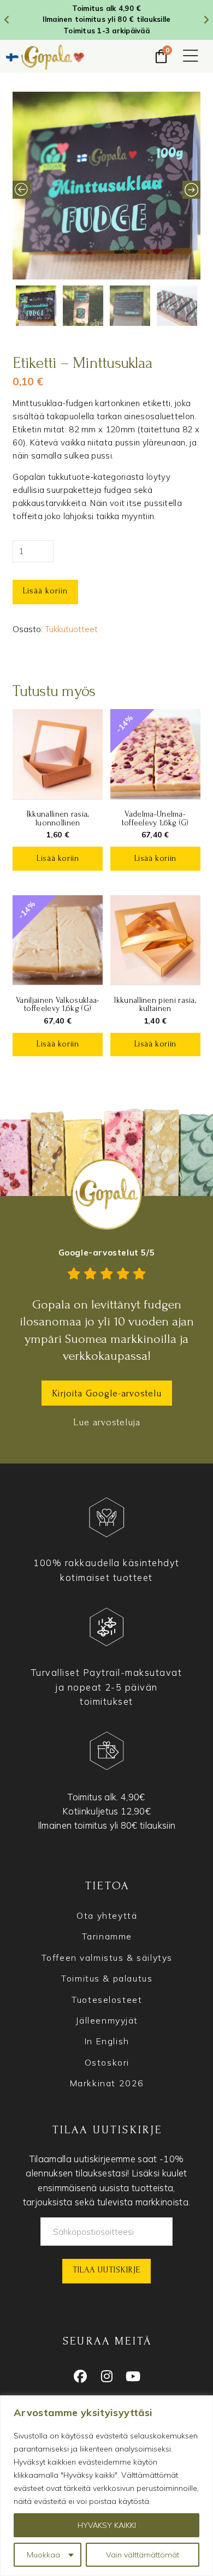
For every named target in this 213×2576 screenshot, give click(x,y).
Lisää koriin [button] (58, 858)
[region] (106, 2486)
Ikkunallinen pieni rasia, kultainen (155, 1004)
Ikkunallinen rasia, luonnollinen (58, 818)
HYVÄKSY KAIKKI (107, 2525)
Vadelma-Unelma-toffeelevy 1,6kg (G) (155, 818)
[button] (191, 57)
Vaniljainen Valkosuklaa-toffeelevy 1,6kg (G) (58, 1004)
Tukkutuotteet (71, 629)
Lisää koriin (45, 591)
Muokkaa (43, 2555)
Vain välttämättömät (143, 2555)
